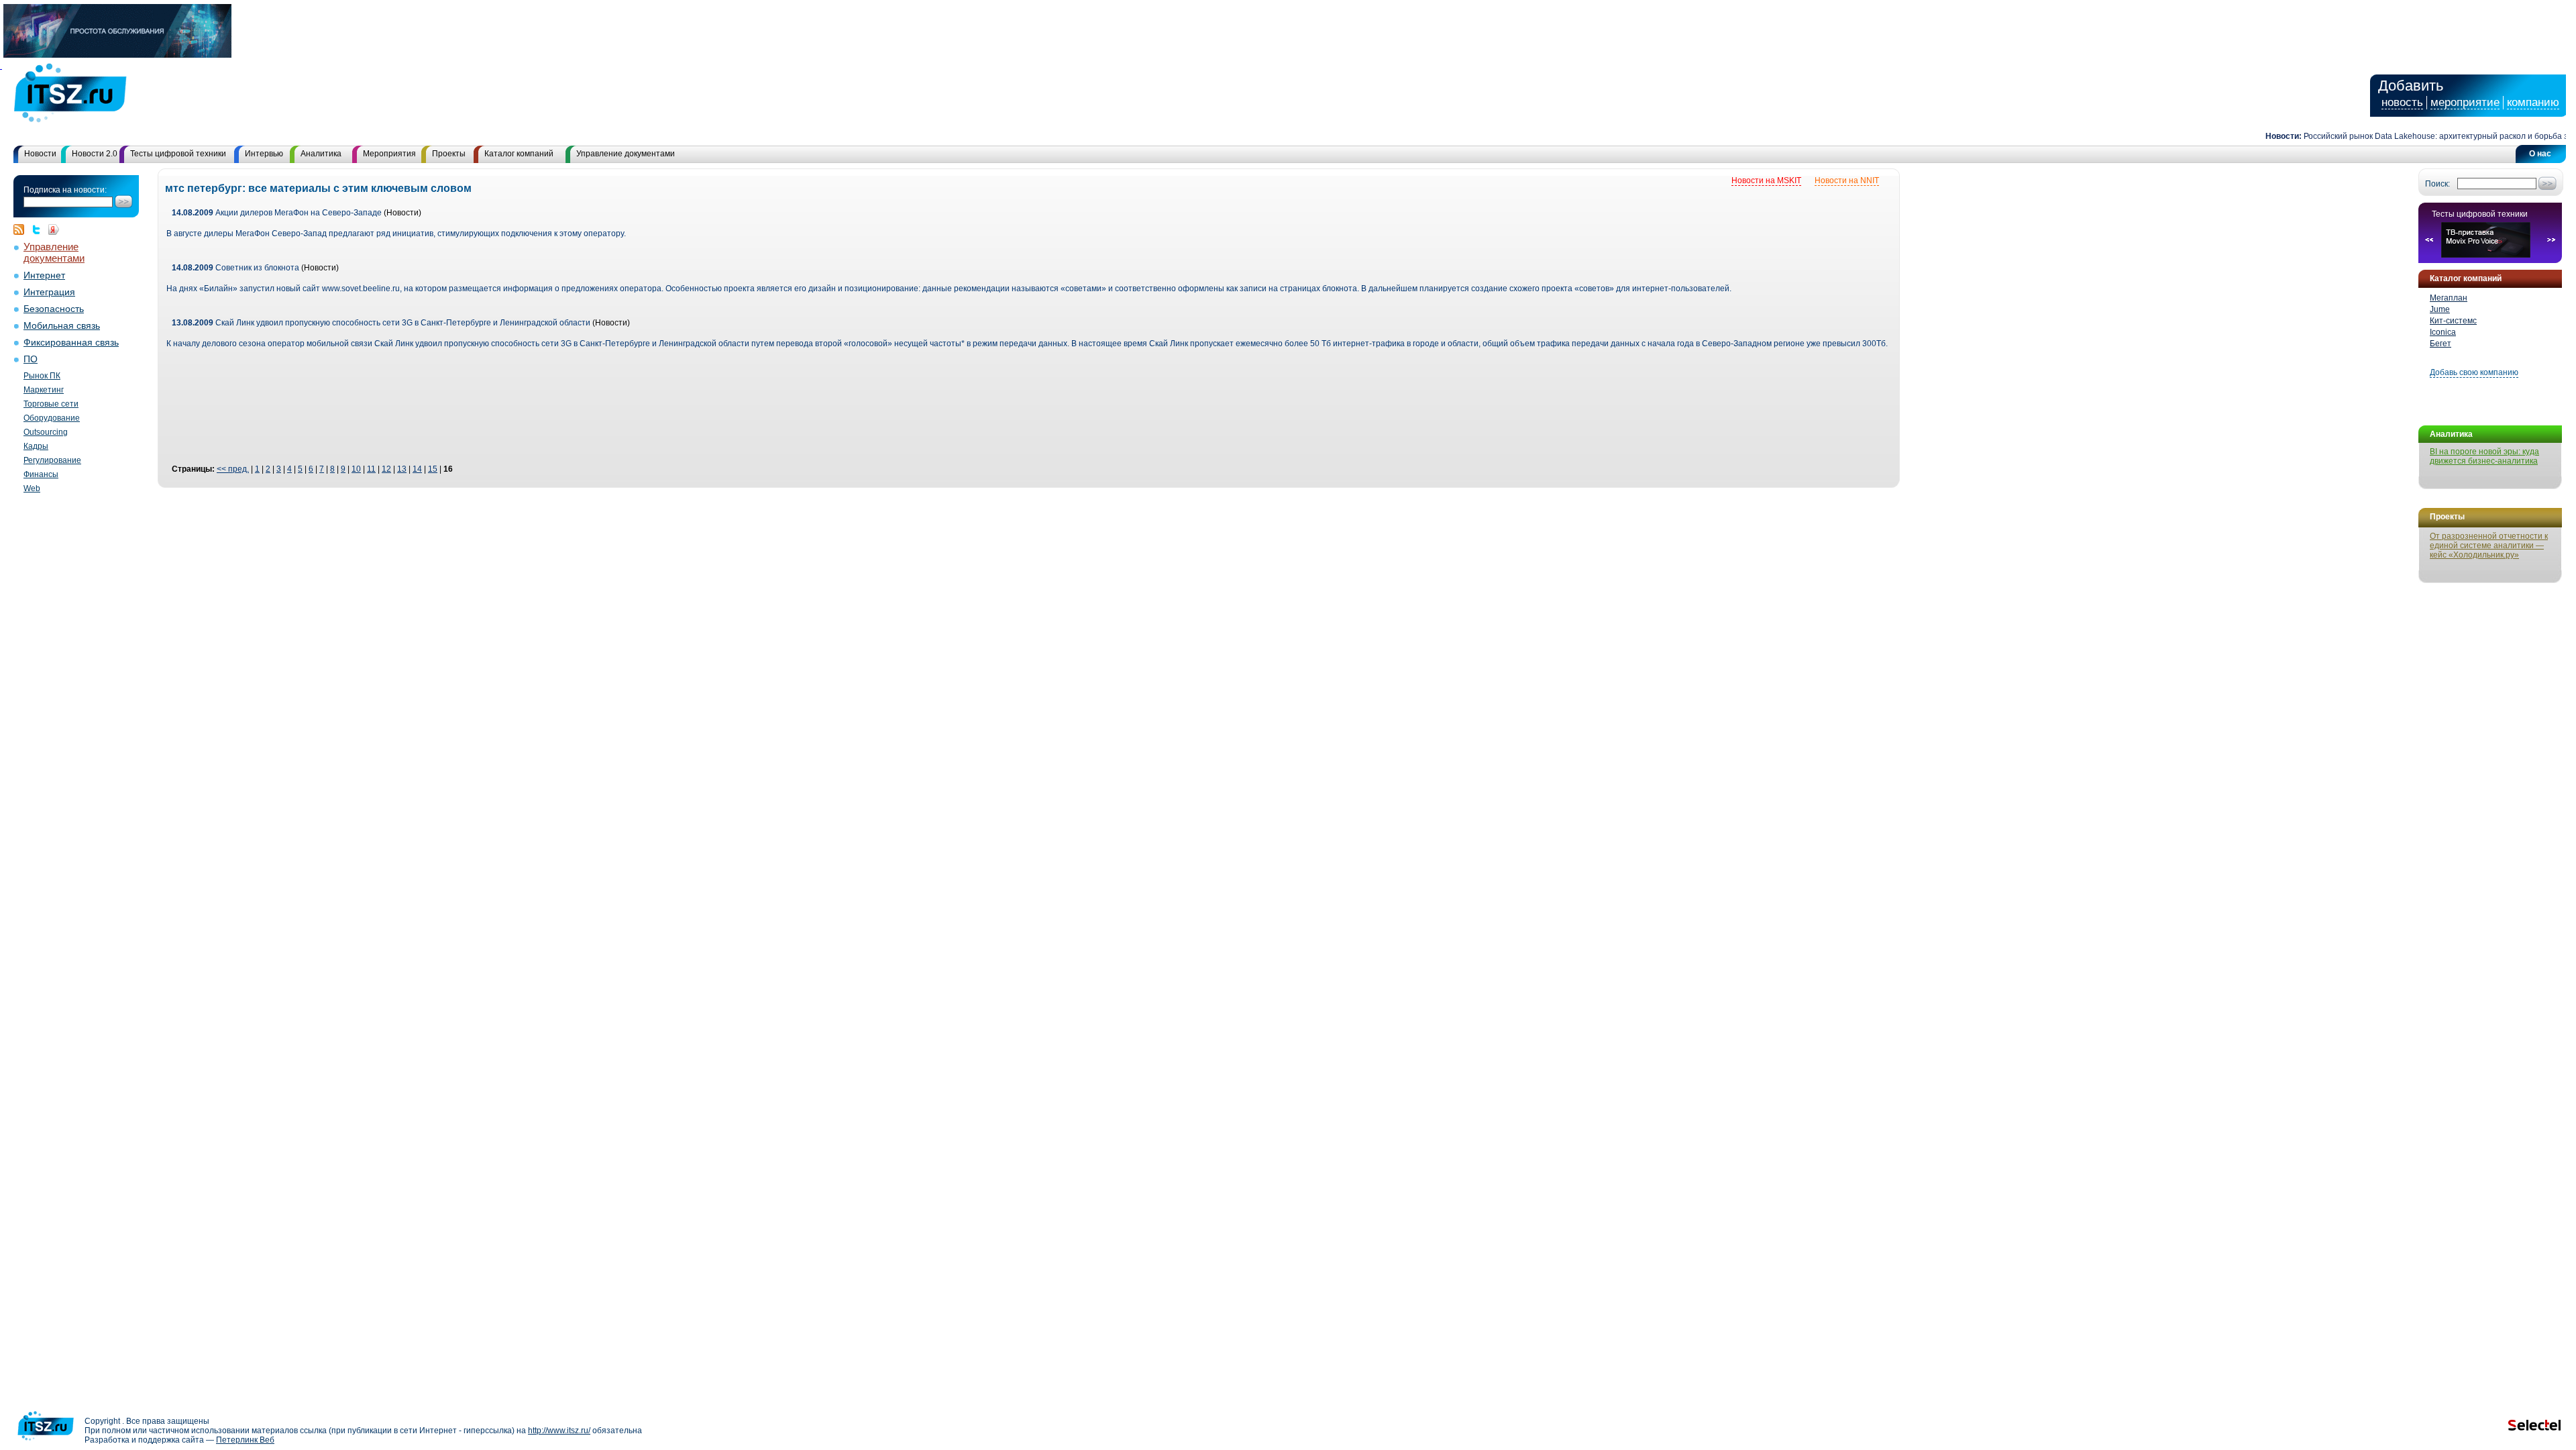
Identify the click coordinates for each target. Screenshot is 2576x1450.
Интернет (44, 275)
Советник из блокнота (235, 268)
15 (433, 469)
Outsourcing (46, 432)
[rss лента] (22, 229)
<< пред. (233, 469)
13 (402, 469)
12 (386, 469)
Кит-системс (2453, 321)
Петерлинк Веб (245, 1440)
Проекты (449, 154)
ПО (31, 359)
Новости (40, 154)
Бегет (2440, 344)
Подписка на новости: (65, 190)
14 (417, 469)
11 (371, 469)
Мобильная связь (62, 326)
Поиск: (2437, 184)
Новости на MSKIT (1766, 180)
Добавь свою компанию (2474, 372)
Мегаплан (2449, 298)
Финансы (41, 474)
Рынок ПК (42, 376)
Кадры (36, 446)
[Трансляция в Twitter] (40, 229)
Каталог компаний (519, 154)
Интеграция (49, 292)
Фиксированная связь (71, 343)
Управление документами (626, 154)
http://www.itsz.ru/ (559, 1431)
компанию (2533, 102)
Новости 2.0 (95, 154)
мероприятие (2465, 102)
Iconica (2443, 332)
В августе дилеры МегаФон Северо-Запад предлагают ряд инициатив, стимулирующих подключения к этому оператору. (396, 234)
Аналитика (321, 154)
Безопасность (54, 309)
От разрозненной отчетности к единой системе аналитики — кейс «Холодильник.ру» (2489, 546)
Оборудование (52, 418)
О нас (2540, 154)
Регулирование (52, 460)
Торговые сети (51, 404)
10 (356, 469)
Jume (2440, 309)
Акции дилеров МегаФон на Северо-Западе (277, 213)
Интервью (264, 154)
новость (2402, 102)
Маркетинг (44, 390)
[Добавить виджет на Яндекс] (54, 229)
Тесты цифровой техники (178, 154)
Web (32, 488)
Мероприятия (389, 154)
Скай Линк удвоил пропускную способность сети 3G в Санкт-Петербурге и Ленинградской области (381, 323)
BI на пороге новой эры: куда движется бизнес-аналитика (2484, 456)
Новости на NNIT (1847, 180)
